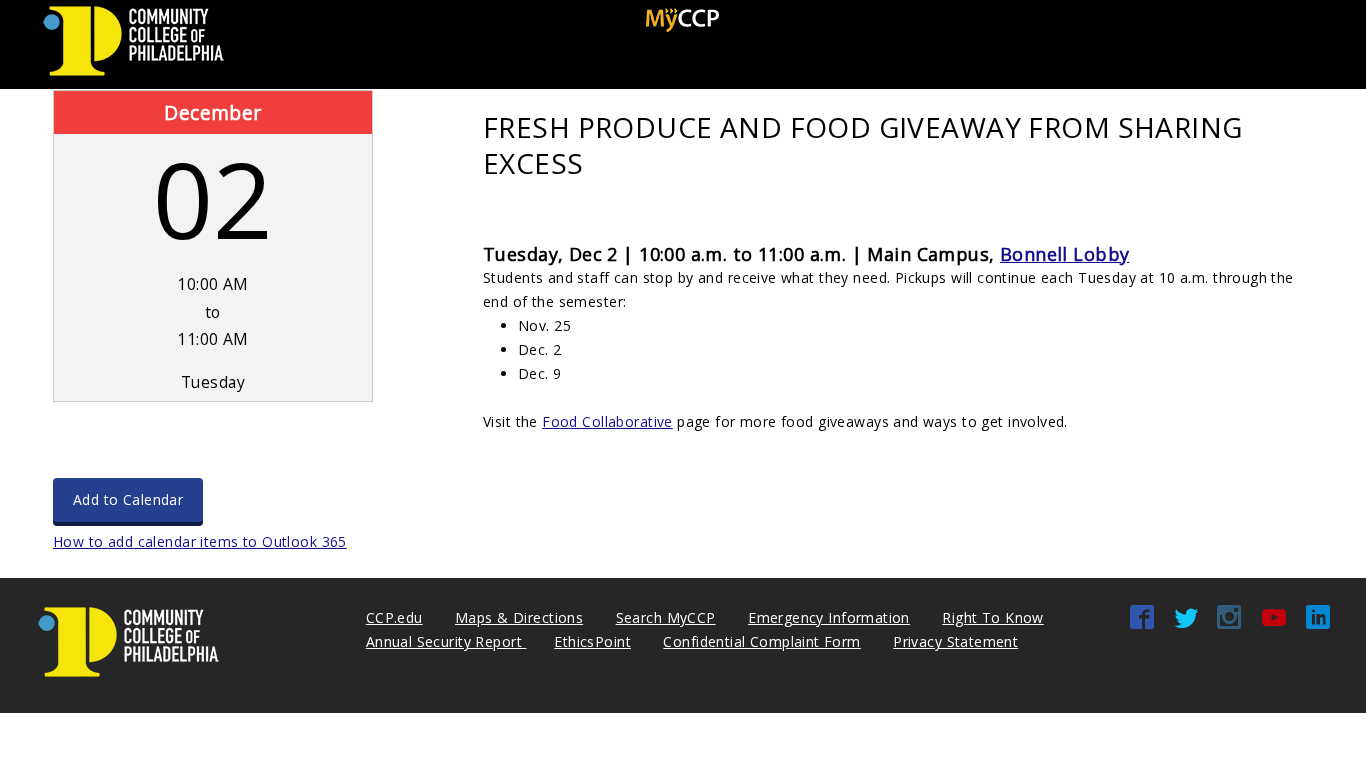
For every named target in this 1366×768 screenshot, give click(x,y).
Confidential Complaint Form (761, 641)
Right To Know (992, 617)
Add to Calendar (128, 499)
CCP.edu (394, 617)
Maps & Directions (519, 617)
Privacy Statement (955, 641)
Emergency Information (829, 617)
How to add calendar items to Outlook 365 (200, 541)
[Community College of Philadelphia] (133, 76)
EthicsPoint (592, 641)
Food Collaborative (607, 421)
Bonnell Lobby (1064, 254)
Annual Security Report (446, 641)
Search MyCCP (666, 617)
